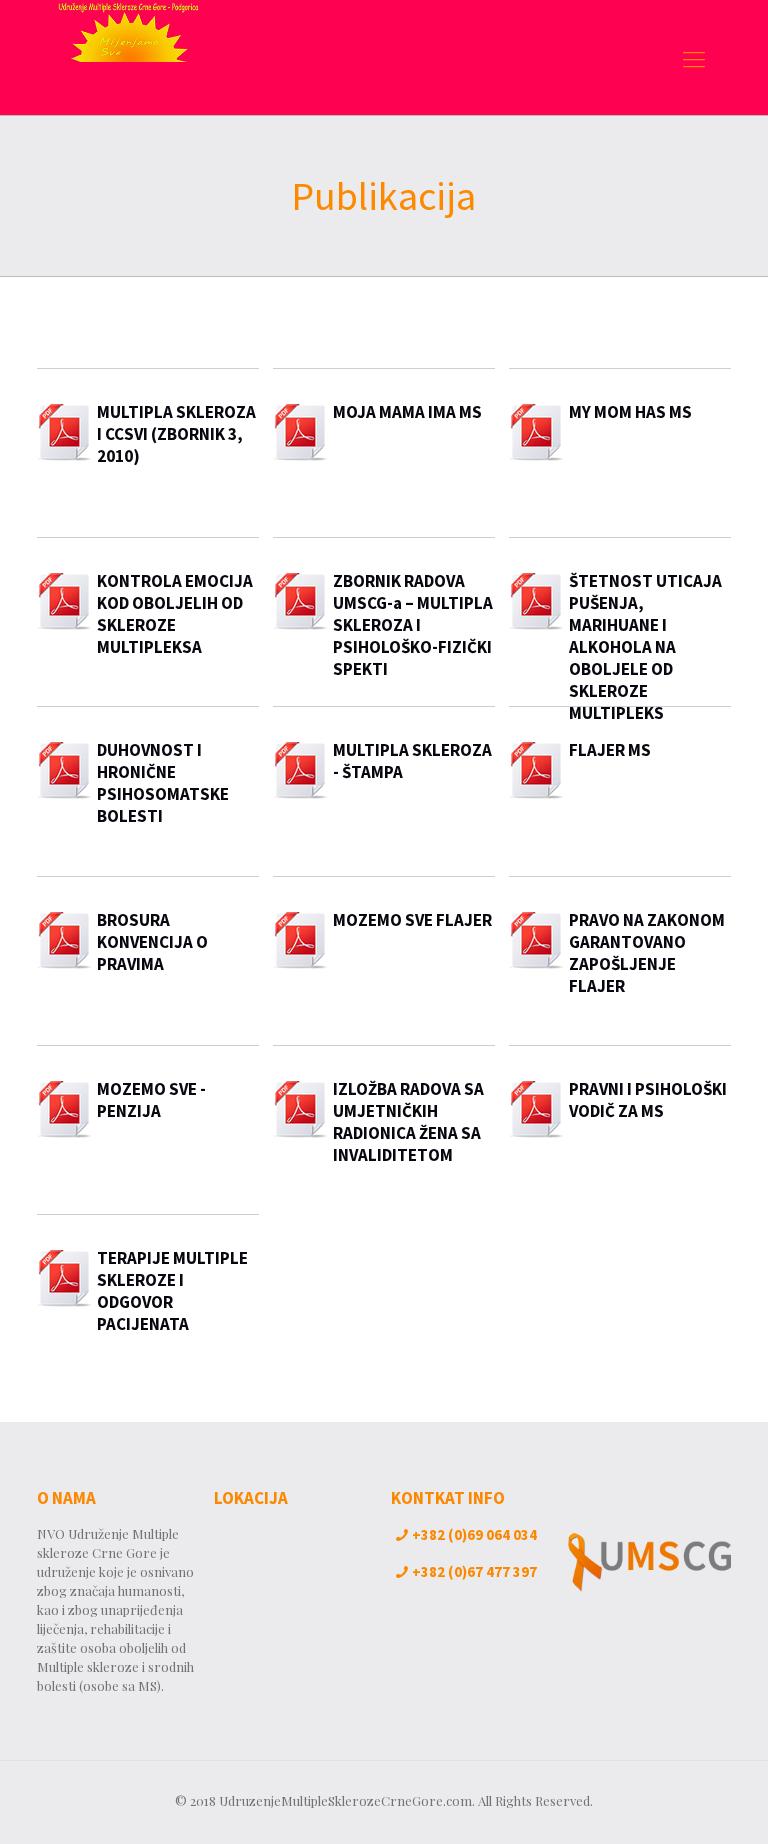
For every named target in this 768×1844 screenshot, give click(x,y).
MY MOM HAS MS (630, 412)
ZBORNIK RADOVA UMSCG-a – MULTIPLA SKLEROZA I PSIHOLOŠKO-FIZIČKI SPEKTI (413, 625)
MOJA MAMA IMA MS (407, 412)
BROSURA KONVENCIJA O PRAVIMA (152, 942)
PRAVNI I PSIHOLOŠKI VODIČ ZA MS (648, 1100)
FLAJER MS (610, 750)
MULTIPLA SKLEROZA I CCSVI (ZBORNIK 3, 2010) (176, 434)
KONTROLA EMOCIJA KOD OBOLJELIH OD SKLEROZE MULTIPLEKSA (175, 614)
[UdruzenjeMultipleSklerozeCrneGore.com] (128, 57)
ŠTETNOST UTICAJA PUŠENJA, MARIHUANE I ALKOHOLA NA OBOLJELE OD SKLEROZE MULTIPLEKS (645, 647)
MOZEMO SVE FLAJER (412, 920)
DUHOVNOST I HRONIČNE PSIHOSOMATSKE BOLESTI (163, 783)
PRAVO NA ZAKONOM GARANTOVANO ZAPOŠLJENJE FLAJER (647, 953)
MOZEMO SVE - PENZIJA (151, 1100)
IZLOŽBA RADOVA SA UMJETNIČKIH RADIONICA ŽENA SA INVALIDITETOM (408, 1122)
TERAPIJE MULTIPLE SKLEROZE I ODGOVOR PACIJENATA (172, 1291)
